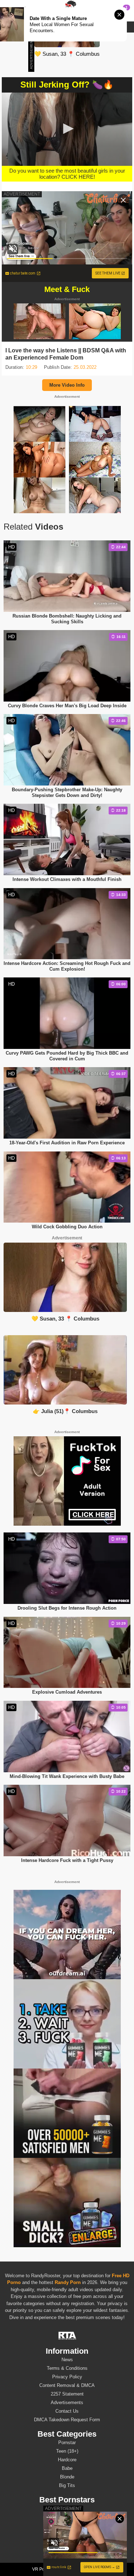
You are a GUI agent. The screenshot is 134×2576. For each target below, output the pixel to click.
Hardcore (67, 2460)
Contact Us (67, 2411)
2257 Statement (67, 2394)
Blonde (67, 2477)
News (67, 2360)
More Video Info (67, 385)
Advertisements (67, 2402)
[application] (67, 129)
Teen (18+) (67, 2451)
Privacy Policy (67, 2377)
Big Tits (67, 2485)
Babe (67, 2468)
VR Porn (40, 2569)
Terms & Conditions (67, 2368)
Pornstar (67, 2443)
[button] (67, 129)
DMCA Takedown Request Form (67, 2420)
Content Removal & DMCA (67, 2385)
